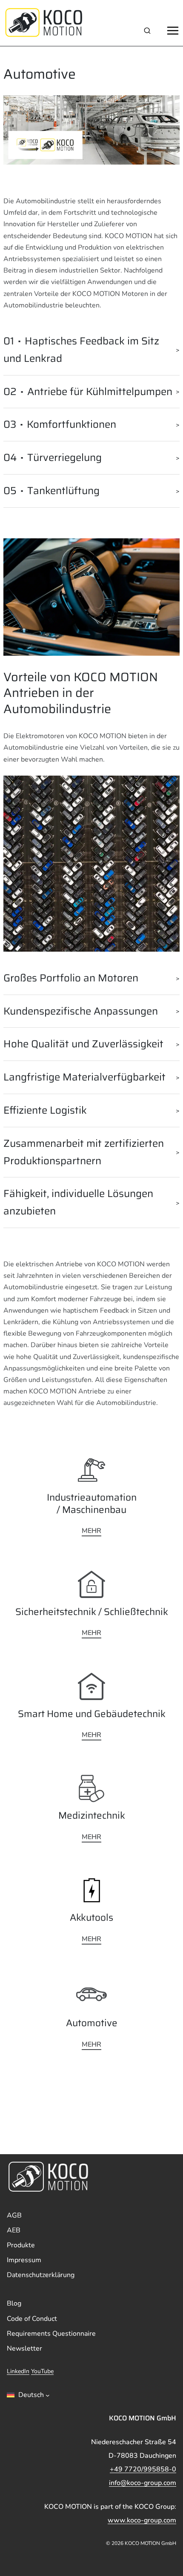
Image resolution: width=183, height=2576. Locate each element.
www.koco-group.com (142, 2520)
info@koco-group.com (143, 2483)
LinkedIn (18, 2371)
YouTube (42, 2371)
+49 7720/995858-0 (143, 2469)
